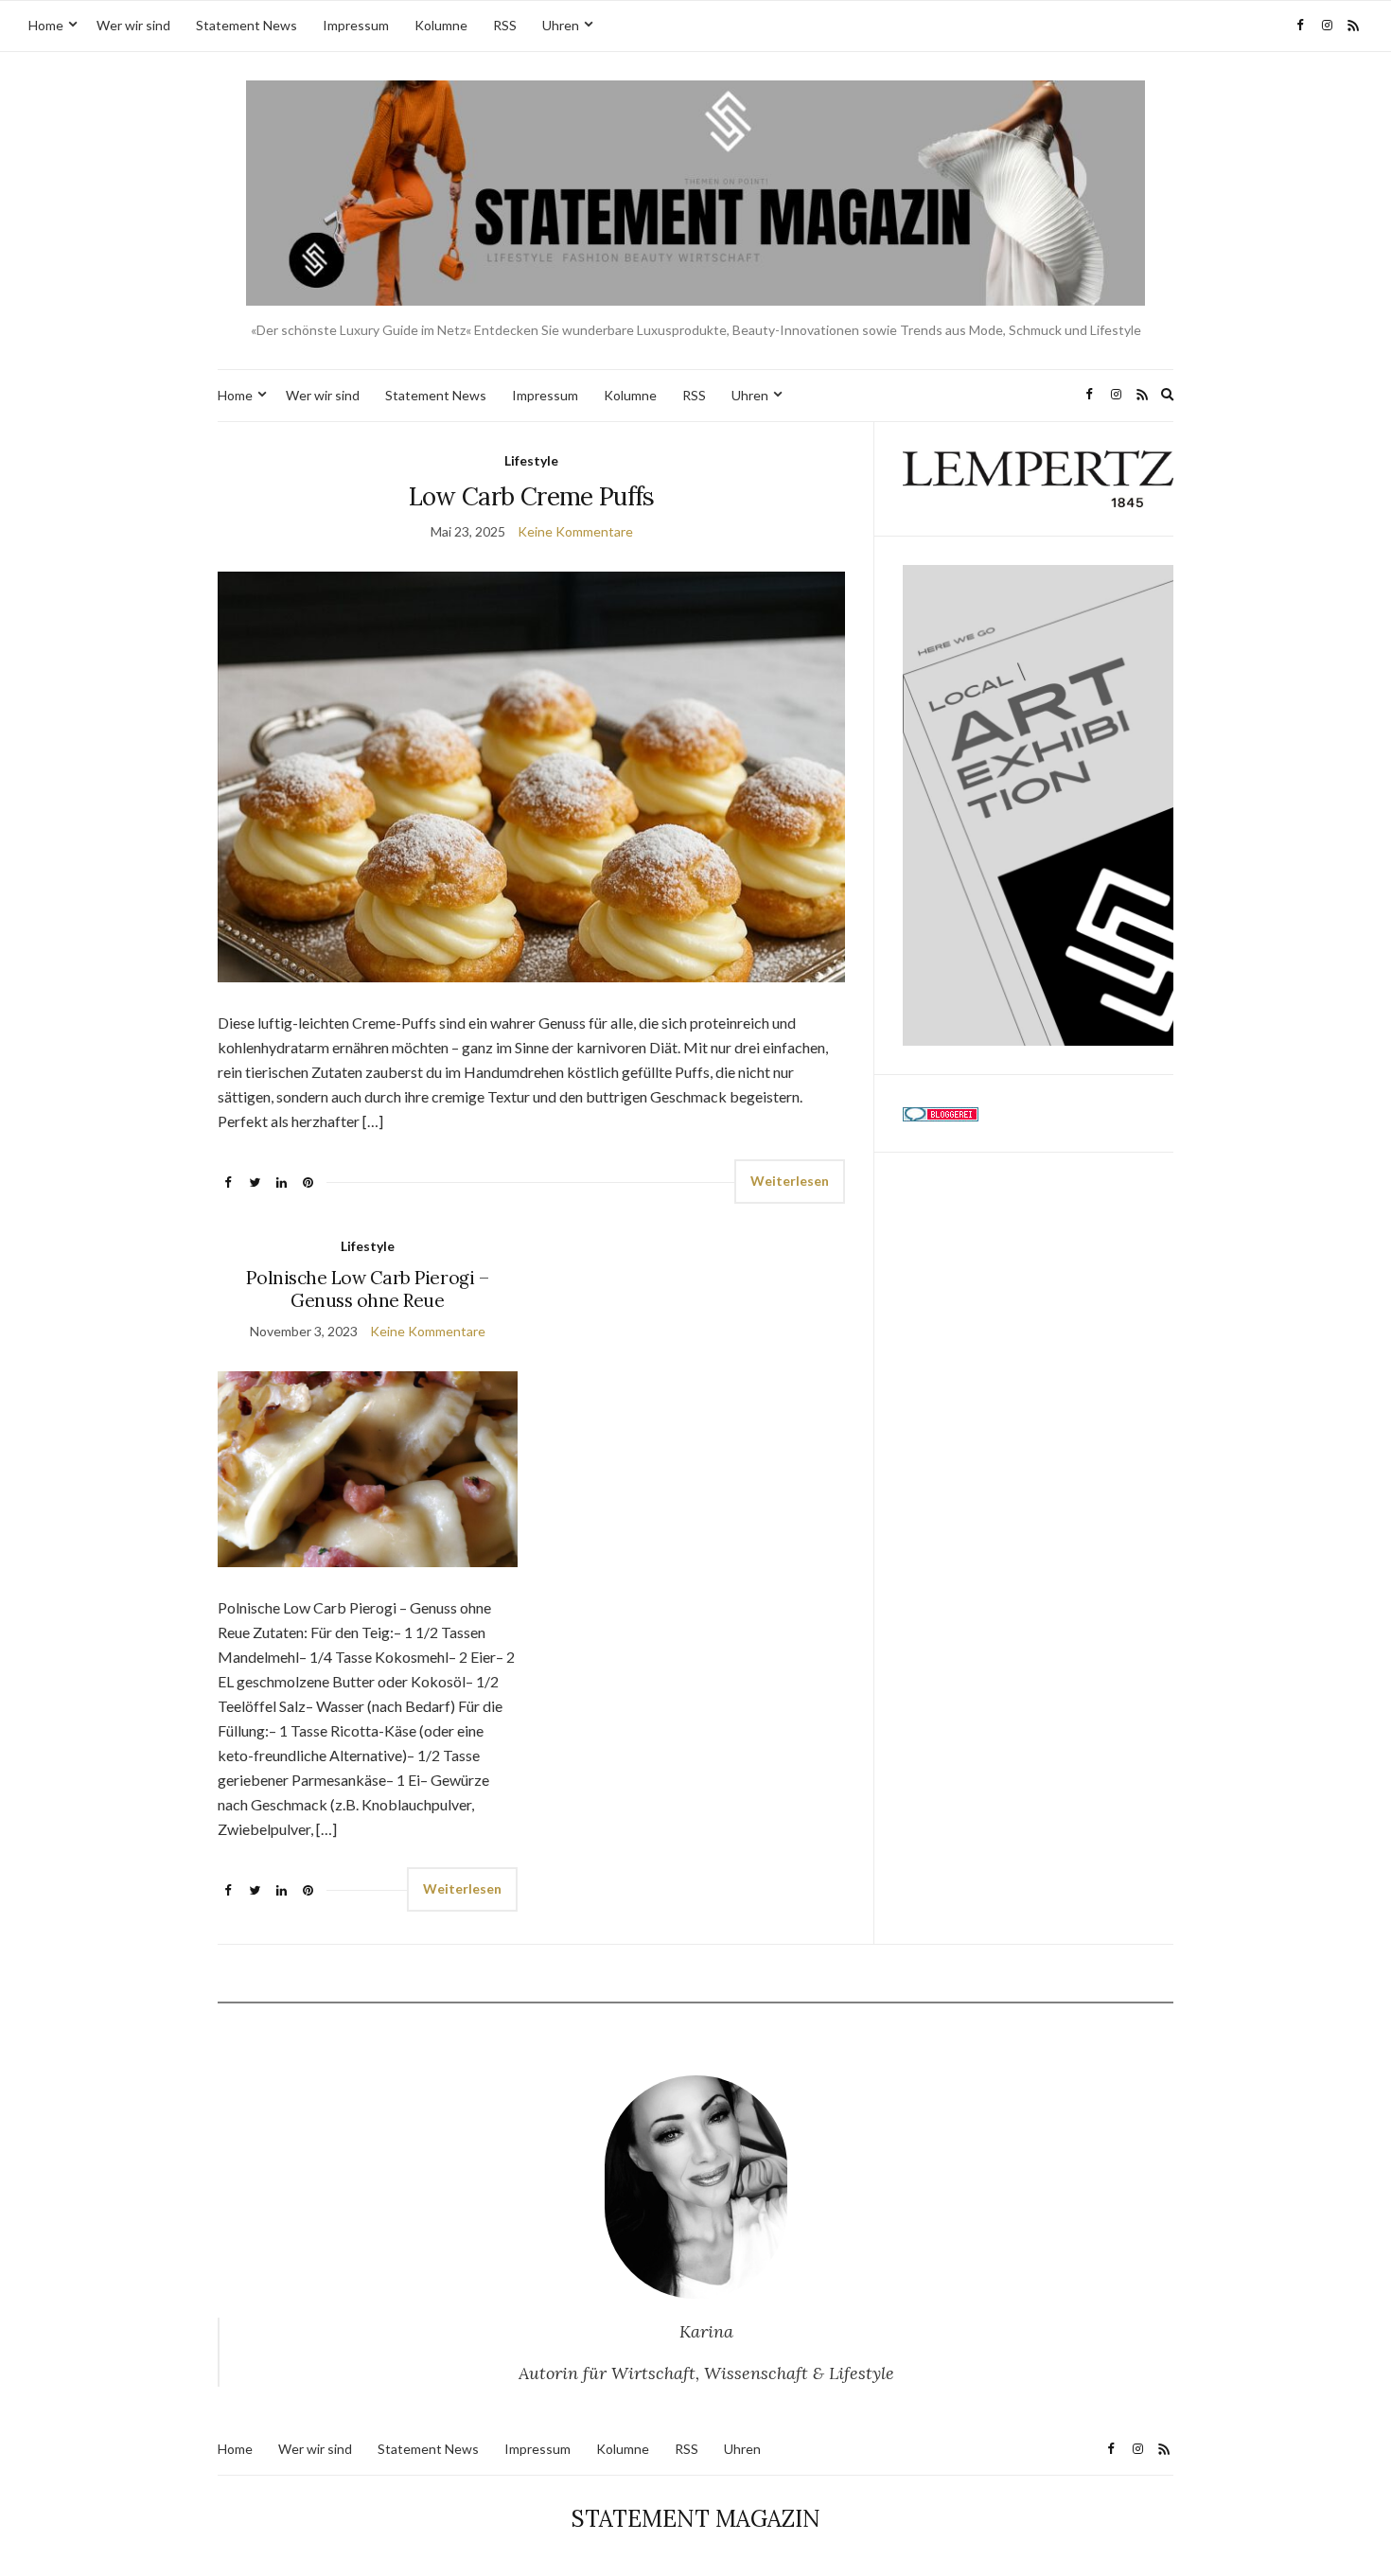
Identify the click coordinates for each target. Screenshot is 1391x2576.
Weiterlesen (790, 1181)
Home (46, 25)
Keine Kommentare (575, 531)
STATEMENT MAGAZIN (696, 2519)
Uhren (561, 25)
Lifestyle (531, 460)
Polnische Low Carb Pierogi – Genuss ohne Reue (367, 1289)
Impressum (356, 25)
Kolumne (441, 25)
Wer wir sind (133, 25)
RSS (505, 25)
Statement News (247, 25)
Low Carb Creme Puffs (532, 496)
